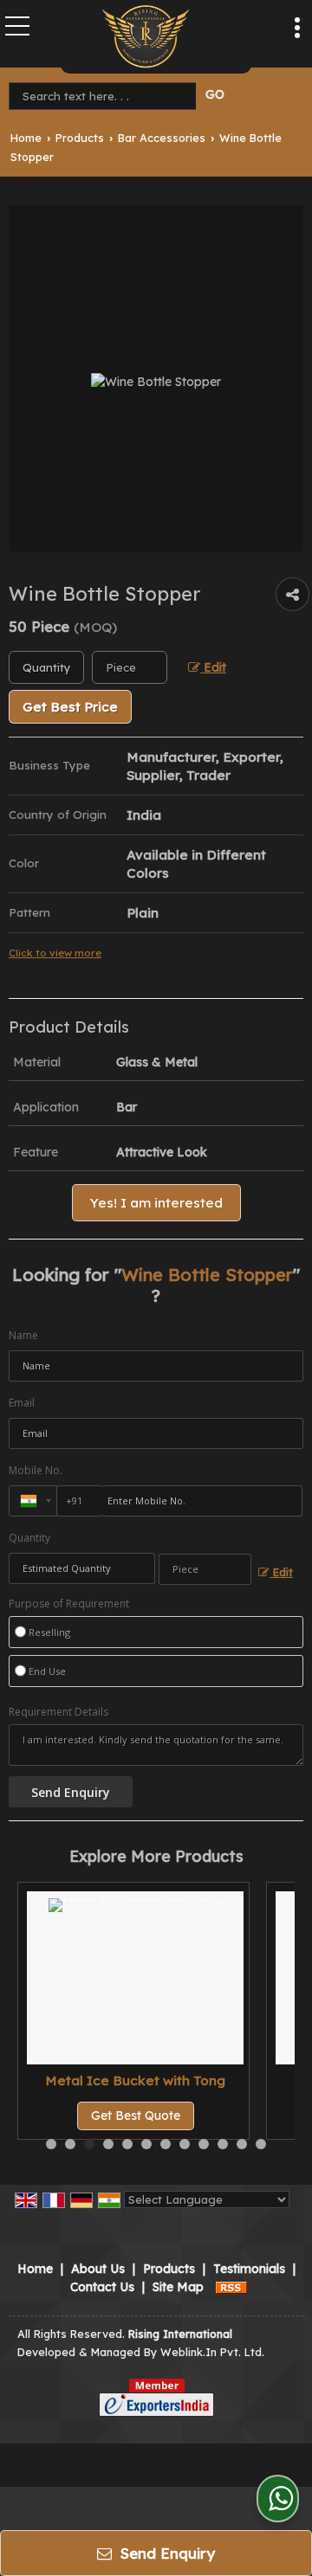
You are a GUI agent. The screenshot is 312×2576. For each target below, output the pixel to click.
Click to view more (55, 953)
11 (242, 2144)
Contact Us (102, 2287)
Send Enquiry (166, 2553)
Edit (213, 667)
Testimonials (249, 2269)
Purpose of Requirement (69, 1604)
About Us (98, 2269)
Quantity (29, 1538)
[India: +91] (33, 1501)
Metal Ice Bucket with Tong (135, 2080)
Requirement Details (58, 1712)
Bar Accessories (162, 138)
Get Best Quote (136, 2116)
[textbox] (105, 96)
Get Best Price (70, 707)
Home (26, 138)
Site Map (178, 2287)
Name (23, 1335)
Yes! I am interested (156, 1203)
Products (80, 138)
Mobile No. (36, 1470)
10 (223, 2144)
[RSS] (231, 2287)
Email (22, 1403)
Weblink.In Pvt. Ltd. (212, 2352)
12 (261, 2144)
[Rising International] (146, 37)
